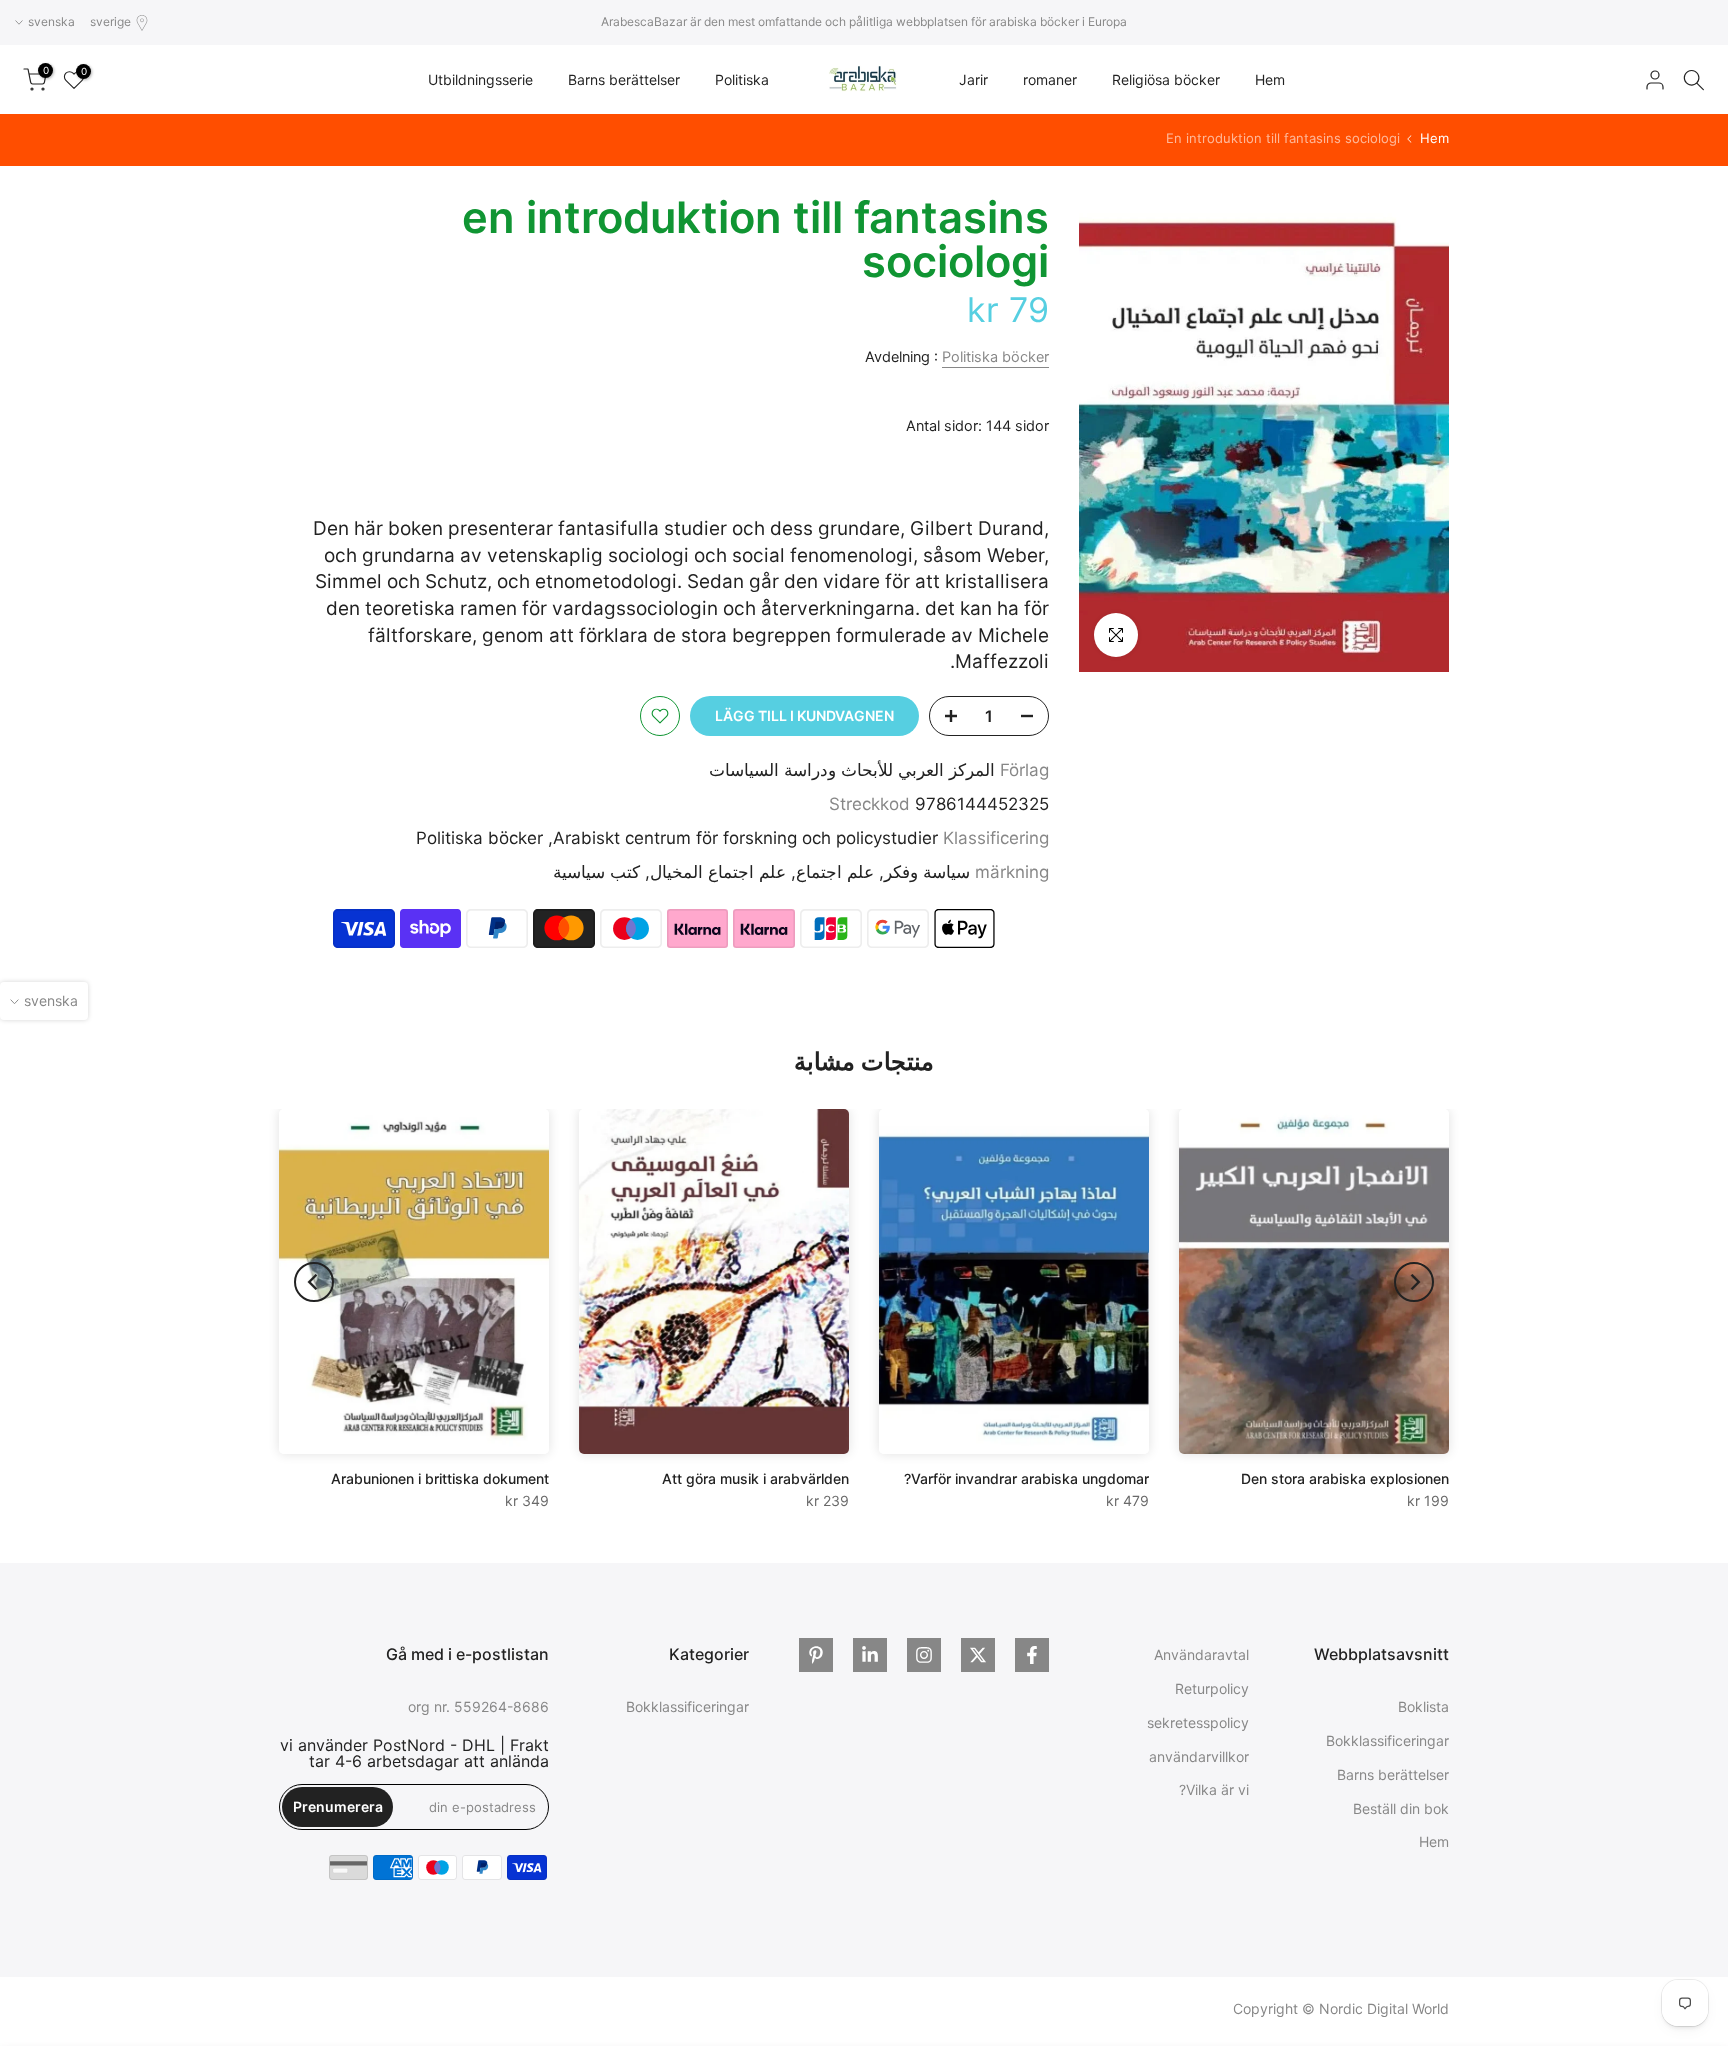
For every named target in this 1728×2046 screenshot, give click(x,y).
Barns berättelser (624, 79)
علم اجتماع (835, 872)
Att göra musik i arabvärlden (755, 1478)
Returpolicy (1212, 1688)
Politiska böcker (995, 357)
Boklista (1423, 1706)
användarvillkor (1199, 1756)
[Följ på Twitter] (978, 1655)
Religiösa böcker (1166, 79)
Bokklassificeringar (1387, 1740)
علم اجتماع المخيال (718, 872)
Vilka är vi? (1214, 1789)
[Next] (314, 1282)
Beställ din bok (1401, 1808)
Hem (1270, 79)
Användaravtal (1201, 1654)
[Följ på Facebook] (1032, 1655)
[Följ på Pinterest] (816, 1655)
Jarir (973, 79)
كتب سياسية (596, 872)
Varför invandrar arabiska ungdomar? (1026, 1478)
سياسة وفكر (927, 872)
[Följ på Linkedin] (870, 1655)
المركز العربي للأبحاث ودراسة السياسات (852, 770)
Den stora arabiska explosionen (1345, 1478)
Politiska (742, 79)
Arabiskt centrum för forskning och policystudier (745, 838)
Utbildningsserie (480, 79)
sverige (110, 21)
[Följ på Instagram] (924, 1655)
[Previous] (1414, 1282)
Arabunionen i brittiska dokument (440, 1478)
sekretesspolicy (1198, 1722)
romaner (1050, 79)
